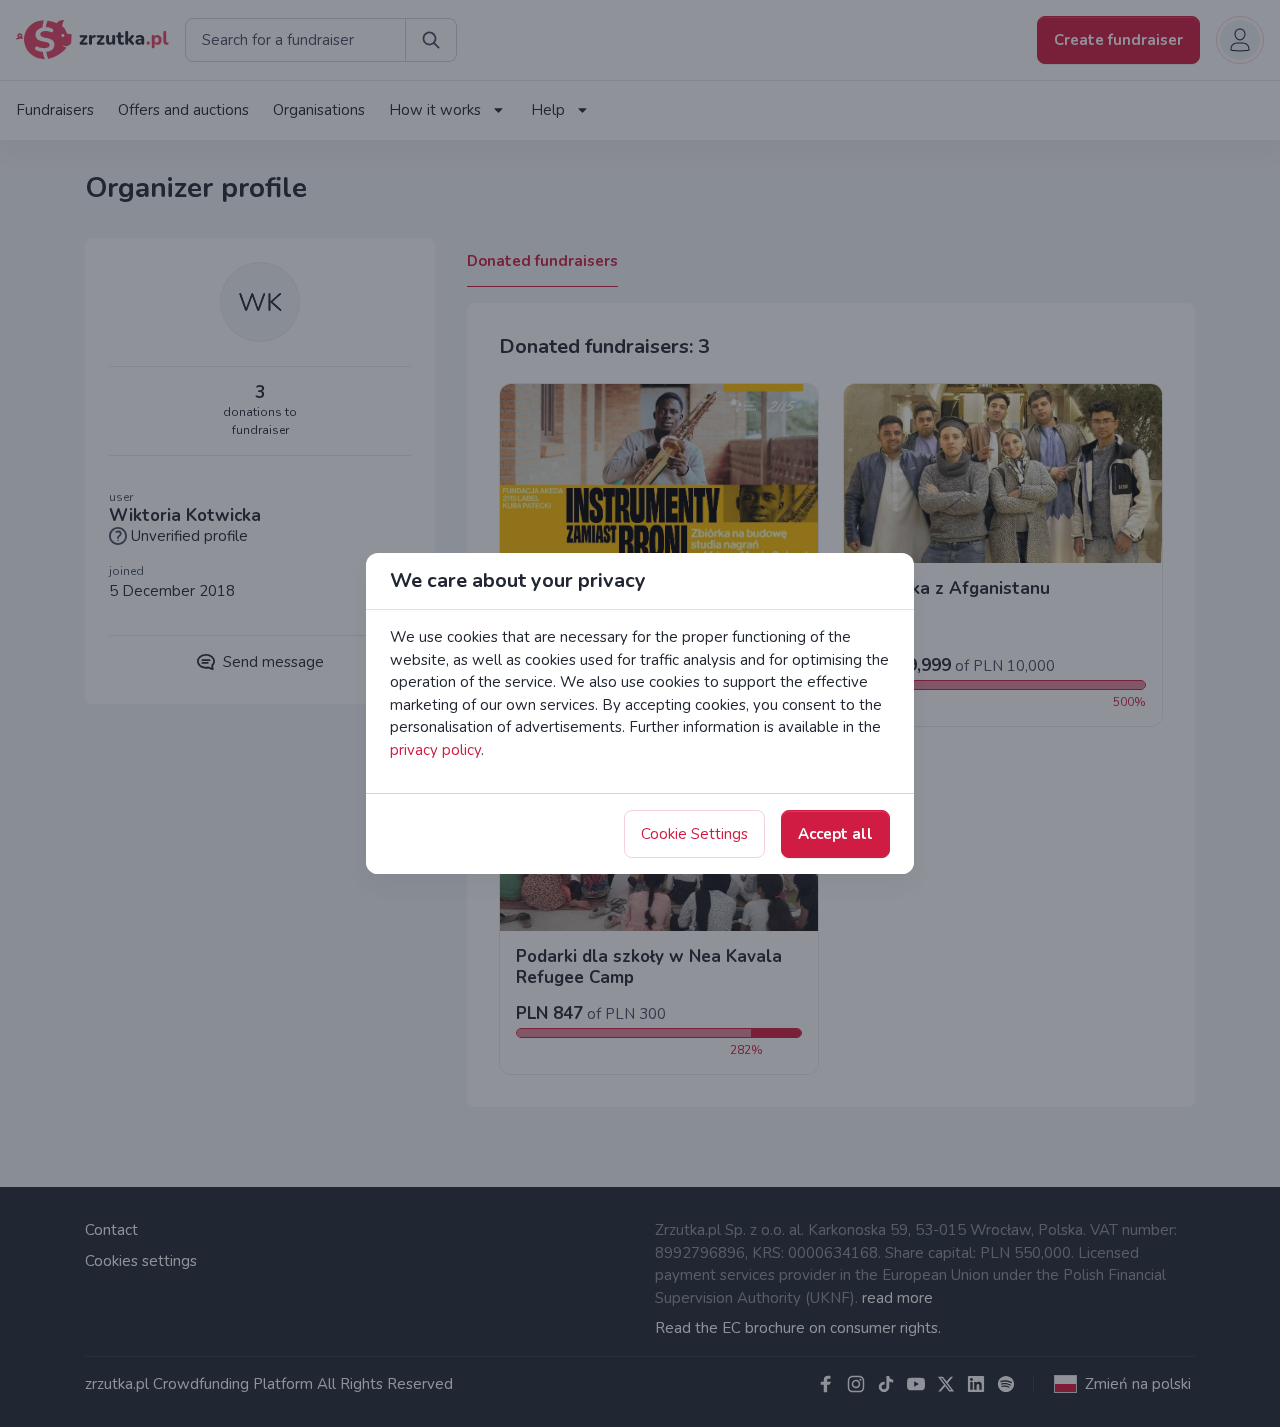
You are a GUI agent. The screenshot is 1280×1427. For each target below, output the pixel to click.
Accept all (835, 834)
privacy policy (435, 750)
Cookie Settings (694, 834)
